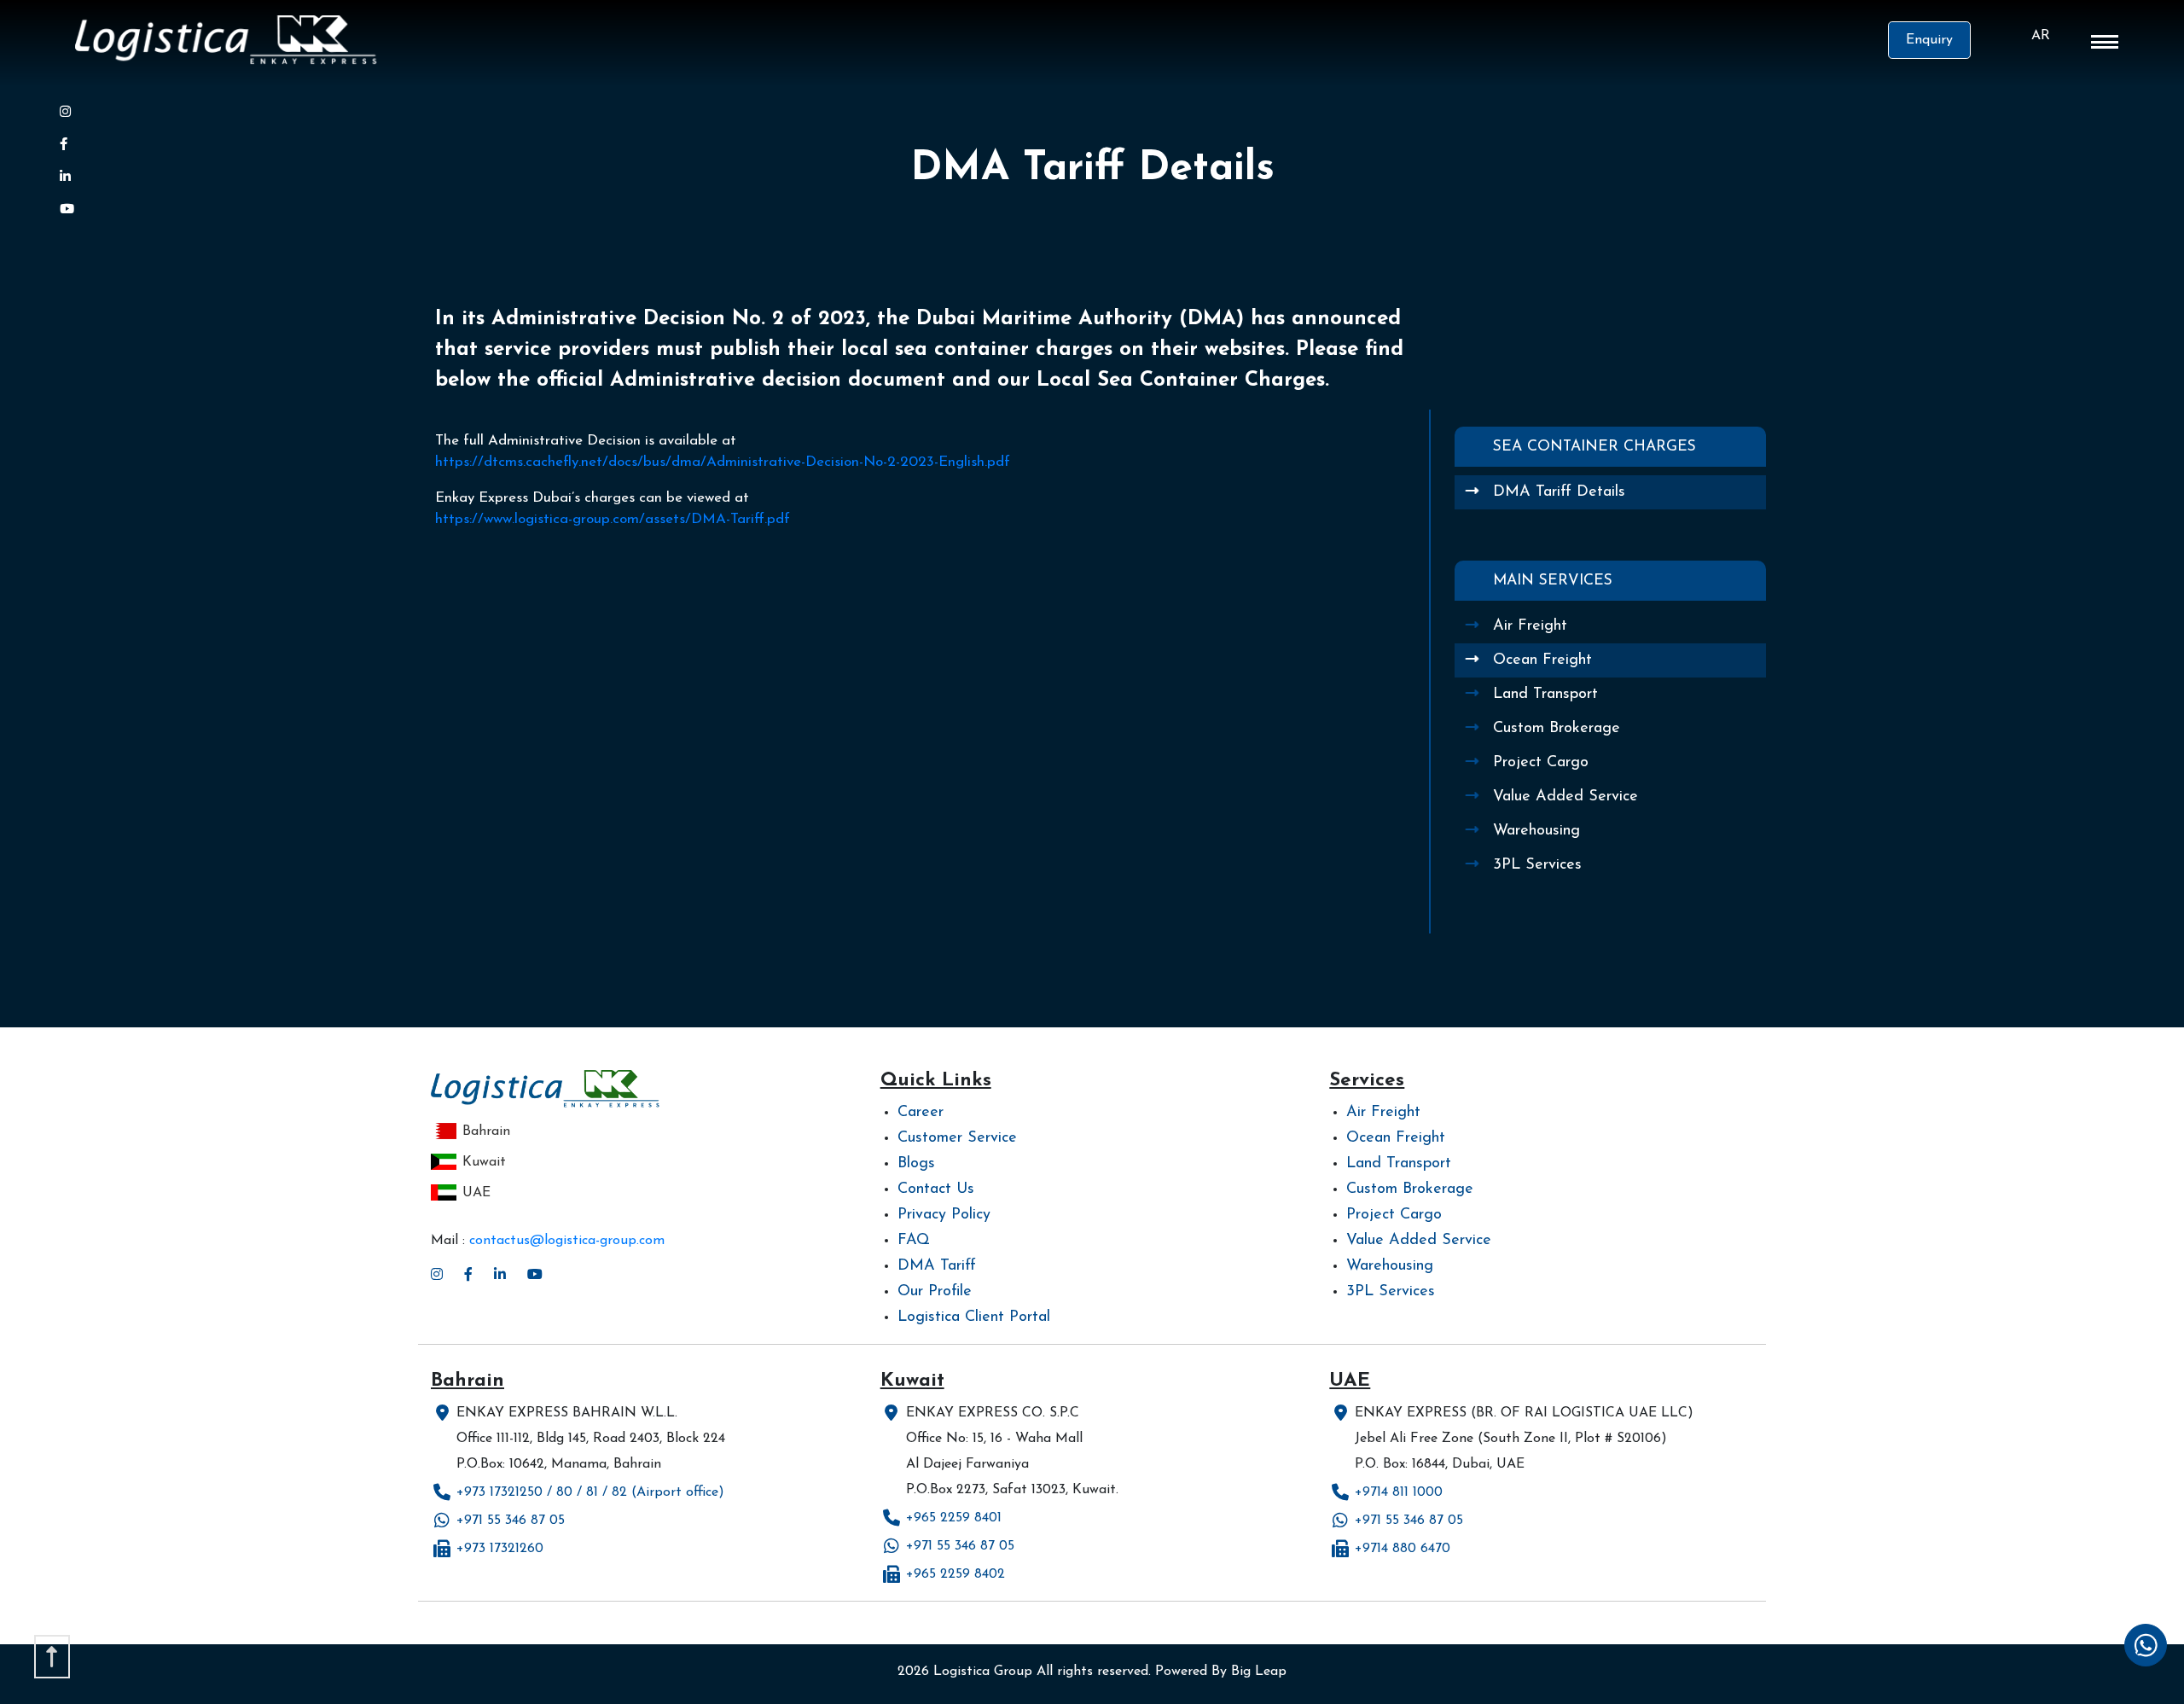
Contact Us (936, 1189)
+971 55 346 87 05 (511, 1521)
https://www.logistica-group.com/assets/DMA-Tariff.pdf (613, 519)
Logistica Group (983, 1672)
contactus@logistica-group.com (567, 1241)
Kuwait (484, 1162)
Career (921, 1113)
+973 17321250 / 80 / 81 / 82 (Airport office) (590, 1492)
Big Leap (1259, 1672)
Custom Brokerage (1557, 729)
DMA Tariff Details (1559, 492)
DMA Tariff (937, 1266)
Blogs (916, 1164)
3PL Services (1537, 865)
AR (2041, 36)
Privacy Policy (944, 1215)
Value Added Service (1565, 797)
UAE (476, 1193)
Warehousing (1536, 831)
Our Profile (935, 1292)
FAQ (914, 1241)
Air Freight (1530, 626)
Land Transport (1545, 695)
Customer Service (957, 1138)
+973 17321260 (500, 1549)
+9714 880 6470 (1403, 1549)
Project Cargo (1541, 763)
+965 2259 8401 (954, 1518)
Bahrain (486, 1131)
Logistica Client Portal (974, 1317)
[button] (2105, 45)
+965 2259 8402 (955, 1574)
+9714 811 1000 (1399, 1492)
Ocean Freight (1542, 660)
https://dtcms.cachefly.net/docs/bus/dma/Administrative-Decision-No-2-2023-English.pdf (723, 462)
